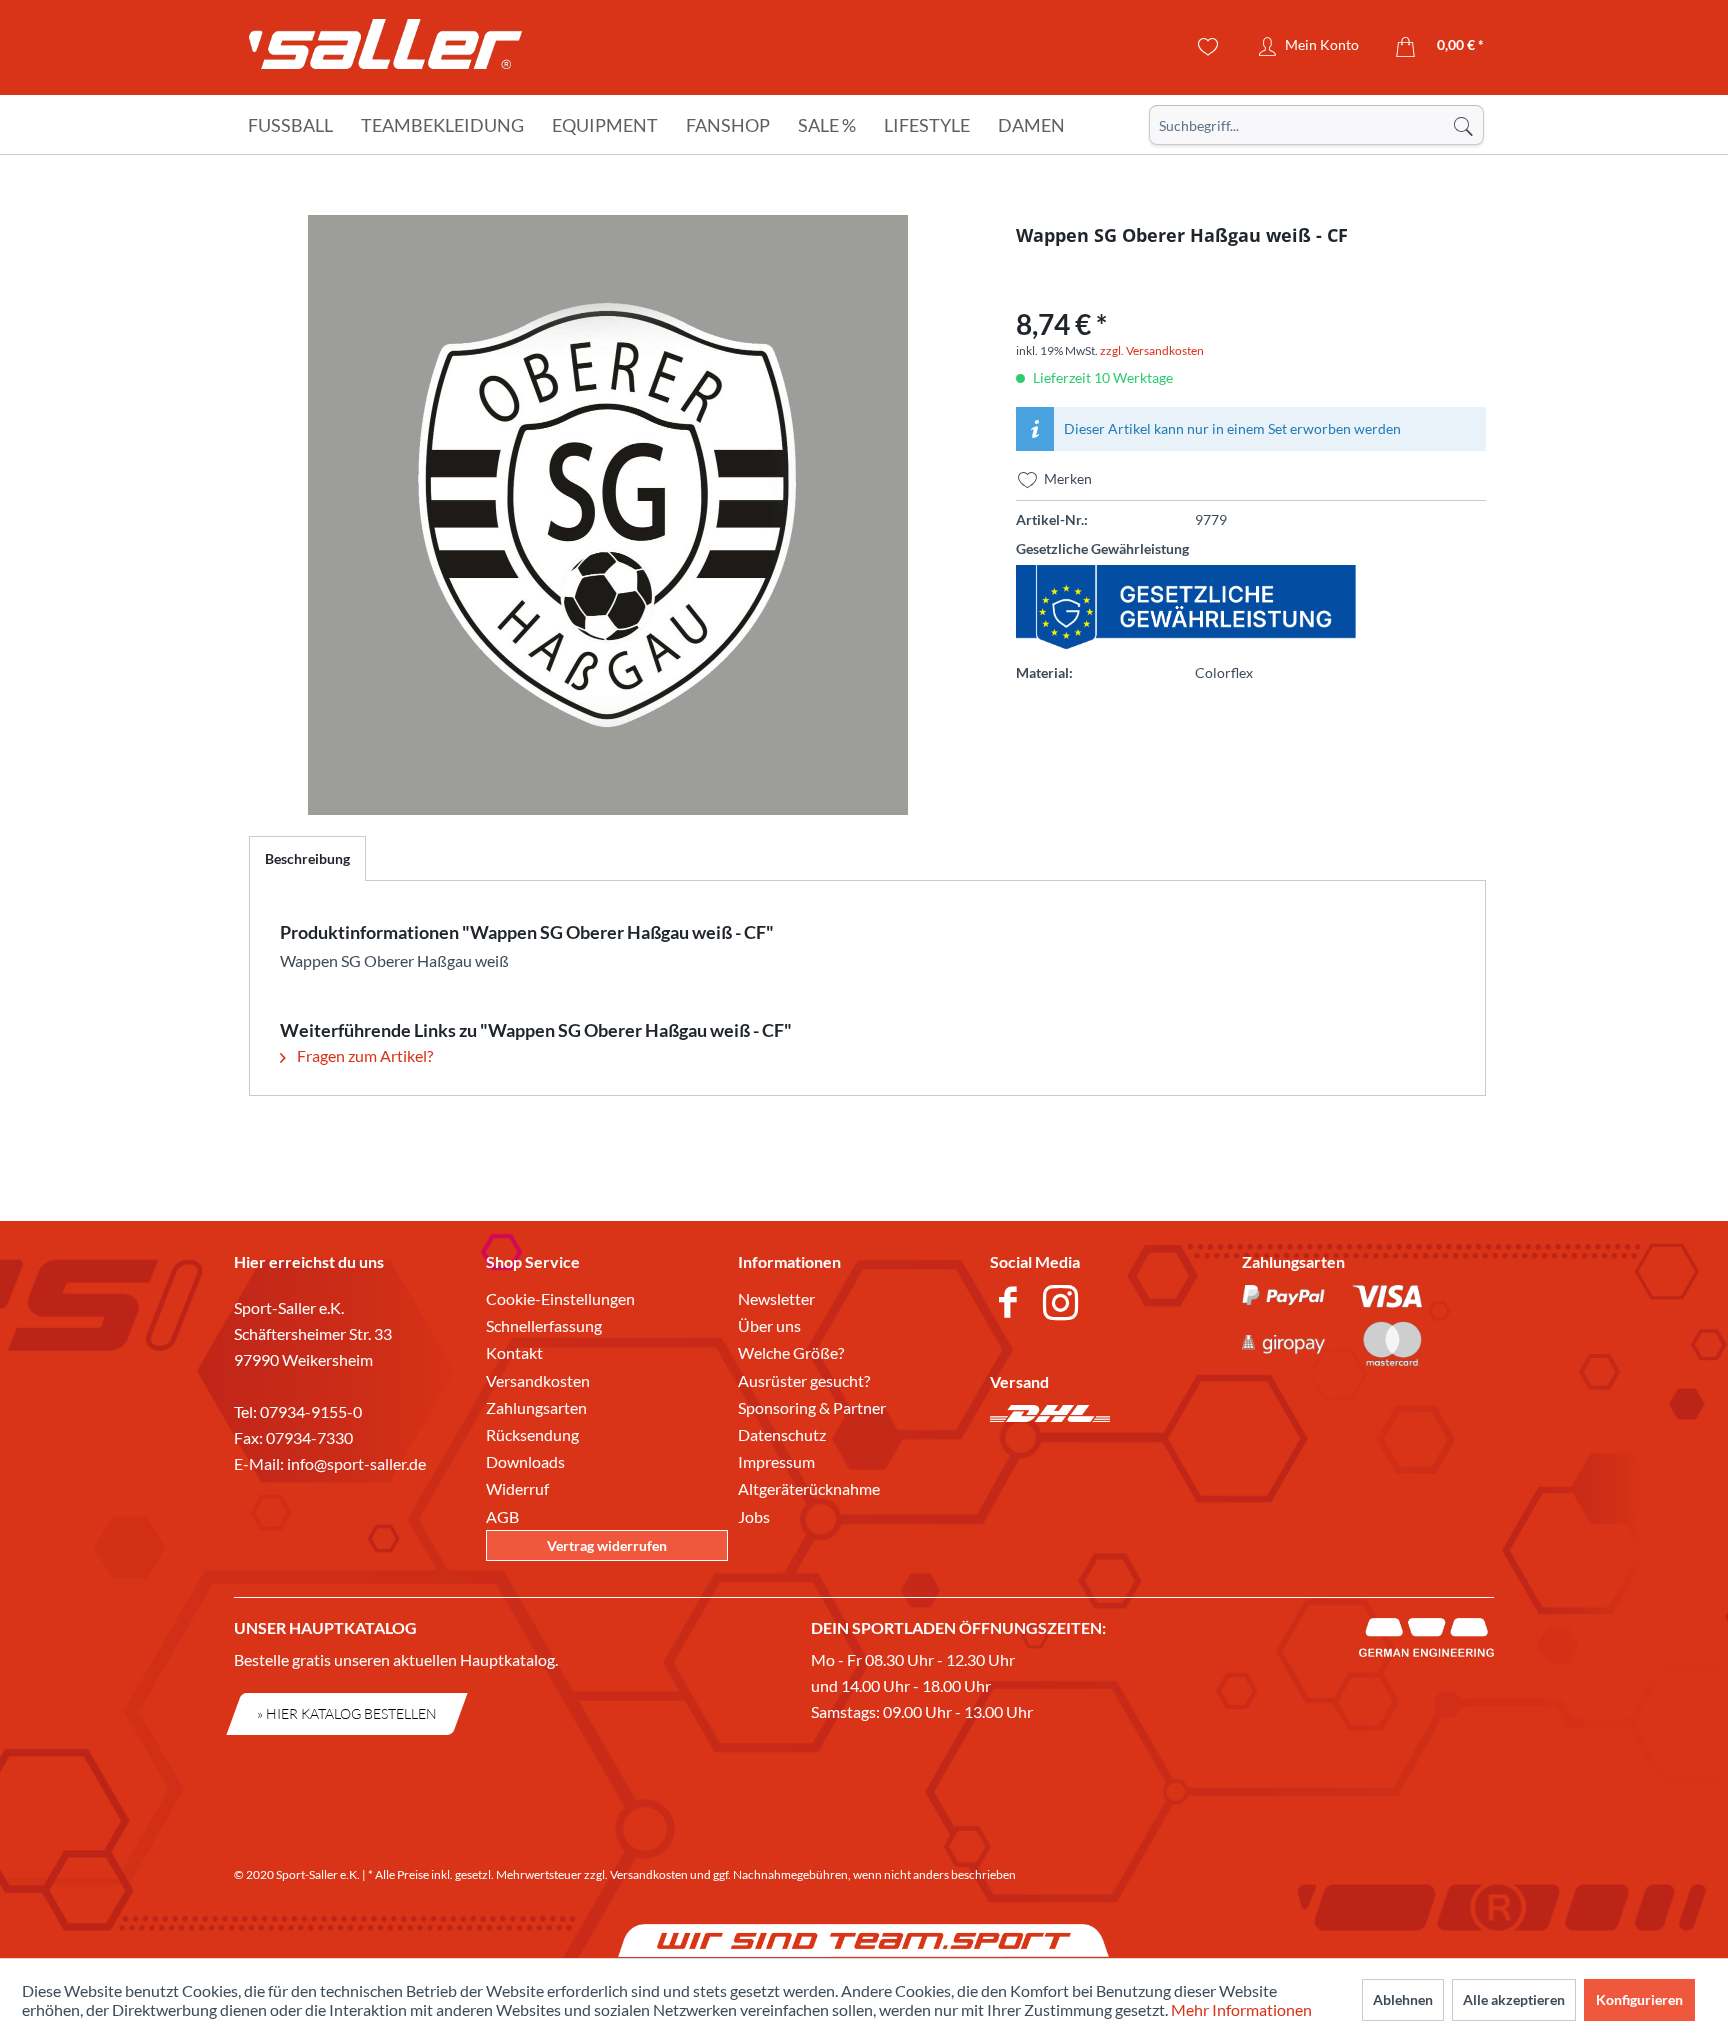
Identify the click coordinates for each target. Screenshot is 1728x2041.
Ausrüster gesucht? (804, 1380)
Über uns (769, 1325)
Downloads (525, 1461)
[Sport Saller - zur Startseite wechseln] (385, 50)
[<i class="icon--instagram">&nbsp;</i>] (1064, 1305)
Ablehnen (1403, 1999)
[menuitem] (1316, 125)
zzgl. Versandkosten (1152, 350)
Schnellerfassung (544, 1325)
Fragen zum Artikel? (363, 1055)
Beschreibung (307, 858)
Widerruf (517, 1488)
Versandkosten (538, 1380)
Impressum (776, 1461)
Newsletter (776, 1298)
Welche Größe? (791, 1352)
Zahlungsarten (536, 1407)
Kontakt (514, 1352)
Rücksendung (532, 1434)
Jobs (754, 1516)
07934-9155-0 (311, 1411)
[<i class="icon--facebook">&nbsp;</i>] (1011, 1305)
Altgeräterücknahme (809, 1488)
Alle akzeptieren (1514, 1999)
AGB (502, 1516)
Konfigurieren (1639, 1999)
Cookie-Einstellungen (560, 1298)
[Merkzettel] (1208, 47)
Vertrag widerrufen (607, 1545)
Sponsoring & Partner (812, 1407)
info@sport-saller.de (356, 1463)
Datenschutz (782, 1434)
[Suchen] (1463, 125)
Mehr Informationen (1241, 2009)
